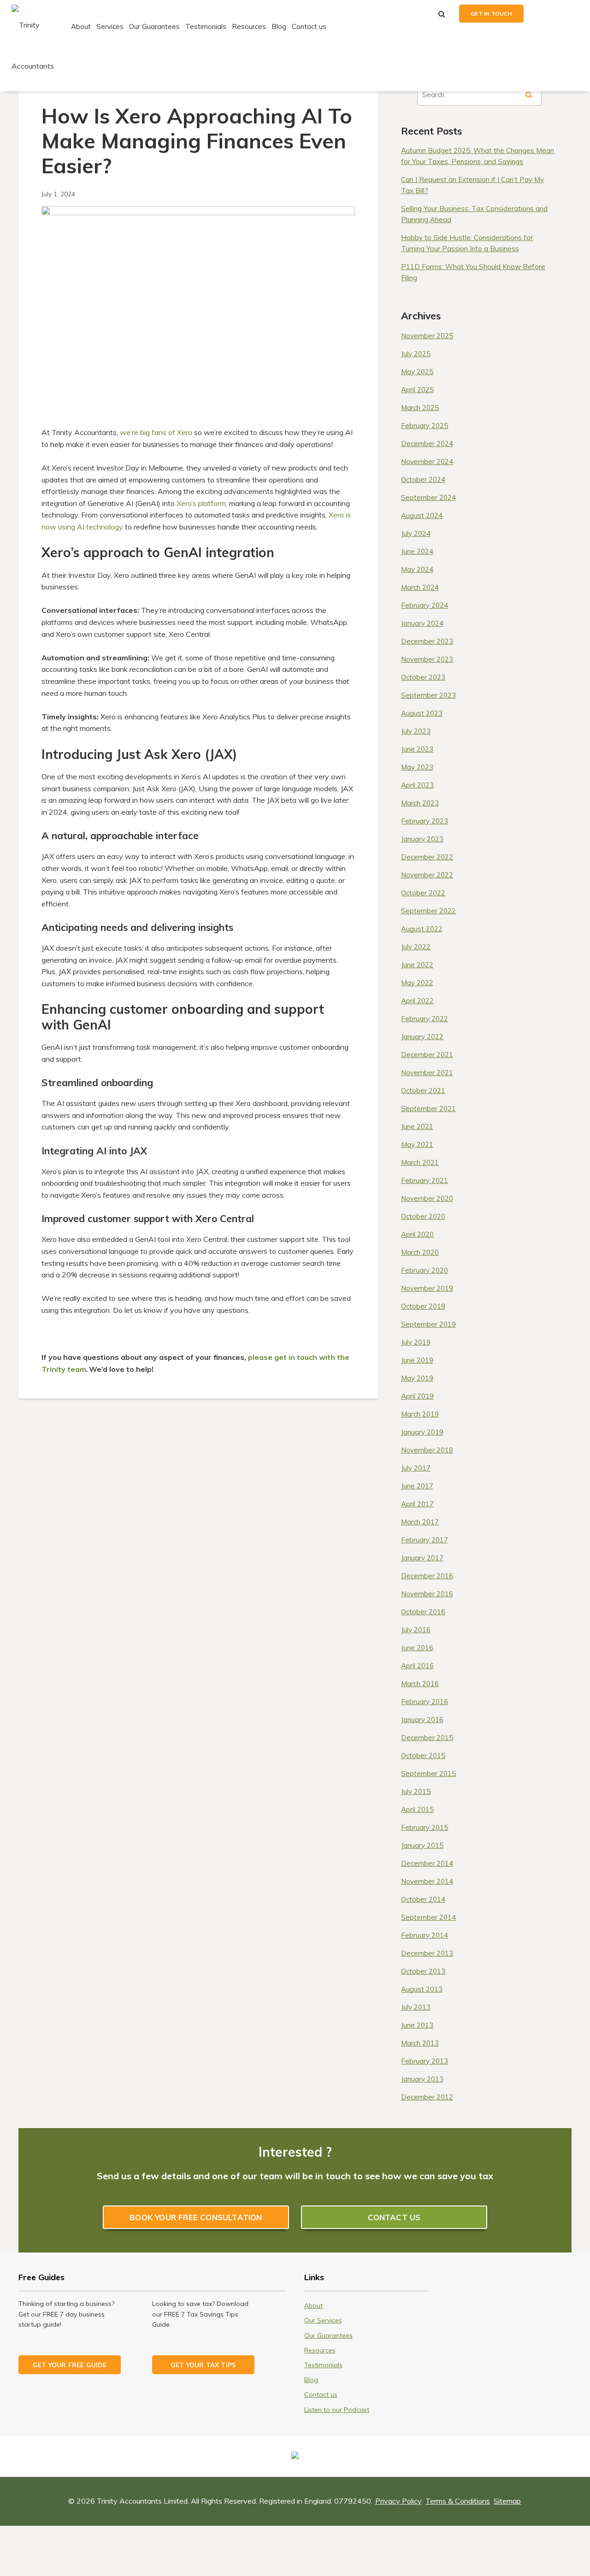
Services (110, 26)
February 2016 (425, 1702)
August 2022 (422, 929)
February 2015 (425, 1827)
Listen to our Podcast (337, 2410)
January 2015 (422, 1845)
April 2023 (417, 785)
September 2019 (428, 1324)
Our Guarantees (154, 26)
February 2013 (425, 2061)
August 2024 (422, 515)
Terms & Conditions (458, 2501)
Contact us (309, 26)
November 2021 (427, 1073)
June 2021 (417, 1126)
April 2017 (417, 1504)
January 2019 (422, 1432)
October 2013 (423, 1971)
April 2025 (417, 390)
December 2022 (427, 857)
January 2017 (422, 1558)
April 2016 (417, 1666)
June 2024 (417, 551)
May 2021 (417, 1144)
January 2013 (422, 2079)
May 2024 (417, 569)
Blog (279, 26)
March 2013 (420, 2043)
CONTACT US (394, 2217)
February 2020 (425, 1270)
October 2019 (423, 1306)
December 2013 (427, 1953)
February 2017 (425, 1540)
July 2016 (416, 1630)
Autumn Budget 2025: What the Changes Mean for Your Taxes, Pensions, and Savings (478, 156)
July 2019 (416, 1342)
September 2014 (428, 1917)
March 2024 (420, 587)
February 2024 (425, 605)
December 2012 (427, 2097)
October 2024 (423, 479)
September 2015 (428, 1773)
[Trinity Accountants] (40, 45)
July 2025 (416, 354)
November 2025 (427, 336)
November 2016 (427, 1594)
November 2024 (427, 462)
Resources (249, 26)
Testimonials (206, 26)
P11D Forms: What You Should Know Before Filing (473, 272)
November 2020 (427, 1198)
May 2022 (417, 983)
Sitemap (507, 2501)
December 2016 (427, 1576)
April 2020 (417, 1234)
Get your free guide (70, 2365)
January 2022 (422, 1037)
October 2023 (423, 677)
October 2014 (423, 1899)
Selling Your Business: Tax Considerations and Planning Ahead (474, 214)
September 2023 (428, 695)
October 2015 (423, 1756)
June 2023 (417, 749)
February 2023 (425, 821)
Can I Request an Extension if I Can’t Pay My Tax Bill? (472, 185)
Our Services (323, 2320)
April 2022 (417, 1001)
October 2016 (423, 1612)
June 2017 (417, 1486)
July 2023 (416, 731)
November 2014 (427, 1881)
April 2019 (417, 1396)
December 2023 (427, 641)
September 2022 (428, 911)
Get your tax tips (203, 2365)
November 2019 (427, 1288)
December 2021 (427, 1055)
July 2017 (416, 1468)
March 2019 (420, 1414)
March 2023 (420, 803)
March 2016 (420, 1684)
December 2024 (427, 444)
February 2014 (425, 1935)
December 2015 (427, 1738)
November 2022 (427, 875)
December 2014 (427, 1863)
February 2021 (425, 1180)
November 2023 (427, 659)
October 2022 (423, 893)
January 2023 (422, 839)
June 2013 (417, 2025)
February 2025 (425, 426)
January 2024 (422, 623)
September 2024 (428, 497)
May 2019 (417, 1378)
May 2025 (417, 372)
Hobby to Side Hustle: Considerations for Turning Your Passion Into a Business (467, 243)
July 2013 (416, 2007)
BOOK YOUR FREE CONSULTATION (196, 2217)
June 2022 (417, 965)
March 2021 (420, 1162)
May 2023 (417, 767)
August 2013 (422, 1989)
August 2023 (422, 713)
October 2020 (423, 1216)
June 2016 (417, 1648)
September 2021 (428, 1109)
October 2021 (423, 1091)
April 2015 (417, 1809)
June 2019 (417, 1360)
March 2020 (420, 1252)
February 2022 (425, 1019)
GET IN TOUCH (491, 14)
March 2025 (420, 408)
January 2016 (422, 1720)
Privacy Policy (398, 2501)
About (81, 26)
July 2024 (416, 533)
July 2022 (416, 947)
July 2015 (416, 1791)
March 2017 (420, 1522)
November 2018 (427, 1450)
